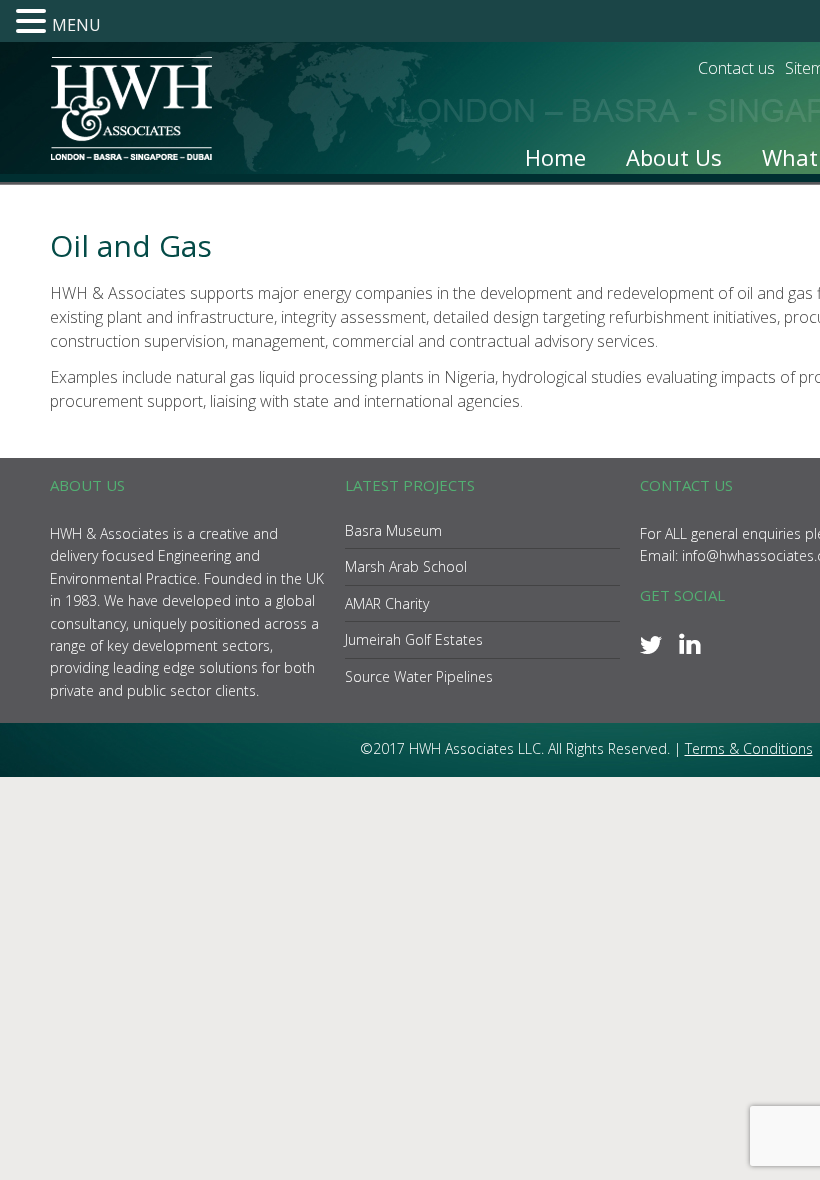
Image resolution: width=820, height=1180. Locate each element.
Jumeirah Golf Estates (414, 639)
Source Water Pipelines (419, 676)
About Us (674, 157)
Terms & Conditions (749, 748)
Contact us (736, 68)
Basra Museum (393, 530)
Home (555, 157)
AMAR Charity (387, 603)
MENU (76, 25)
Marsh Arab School (406, 566)
